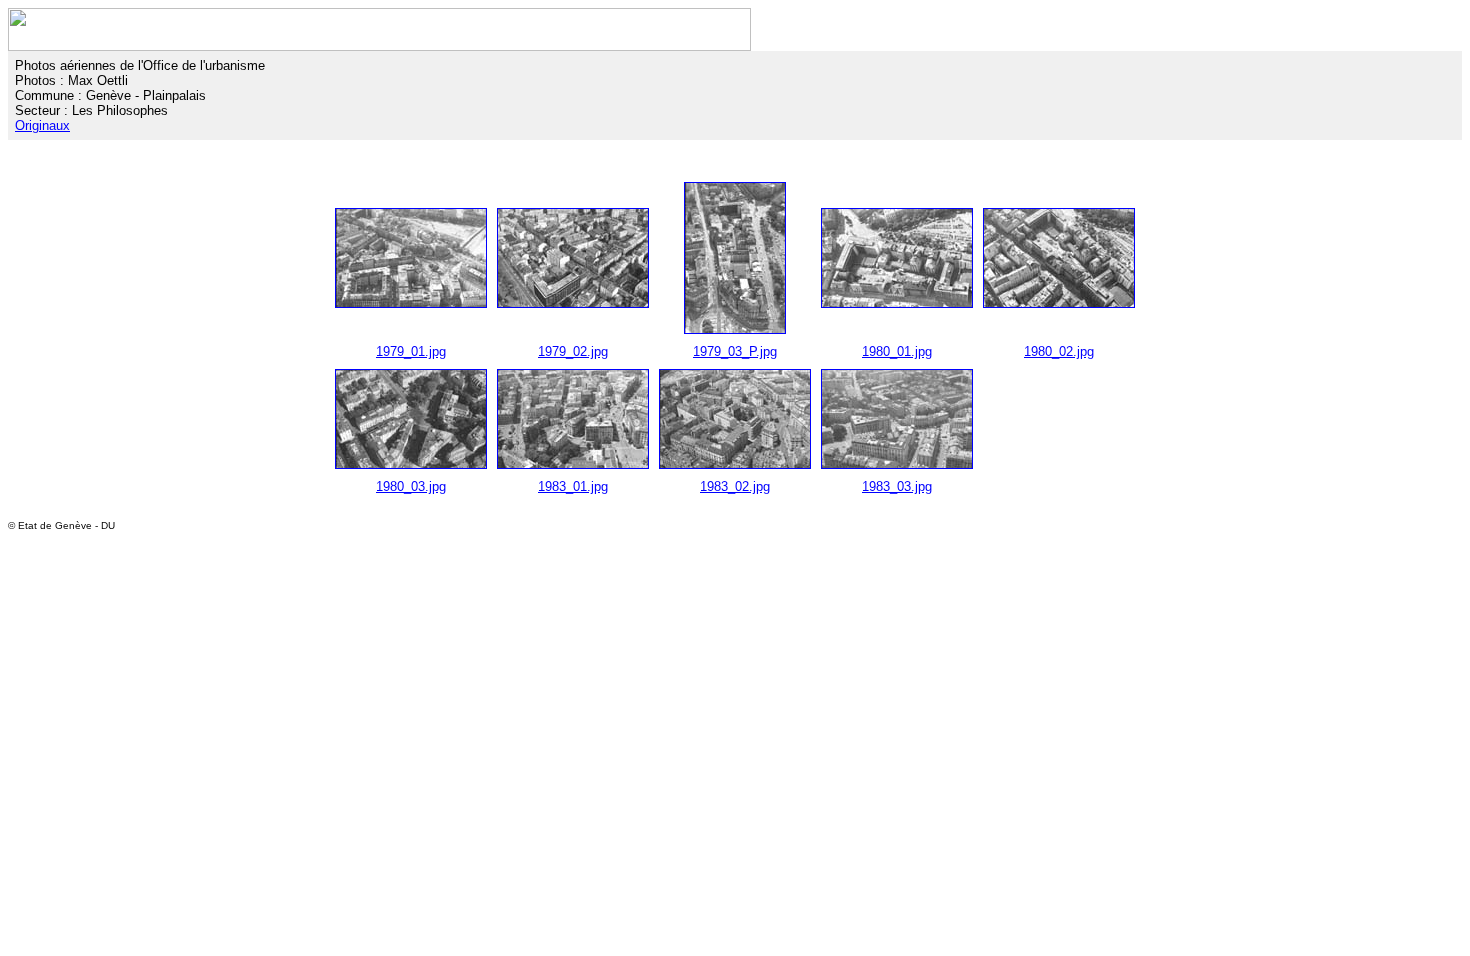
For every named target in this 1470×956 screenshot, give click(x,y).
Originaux (42, 125)
